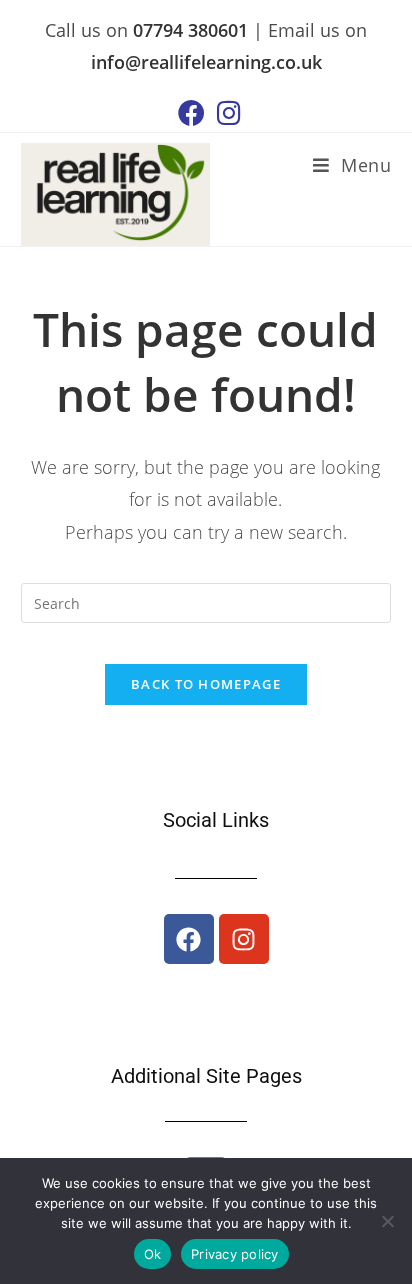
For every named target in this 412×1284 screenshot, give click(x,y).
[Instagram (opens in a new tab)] (226, 112)
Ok (153, 1254)
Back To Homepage (206, 684)
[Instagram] (244, 939)
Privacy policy (235, 1254)
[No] (387, 1221)
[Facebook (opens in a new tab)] (191, 112)
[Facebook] (189, 939)
